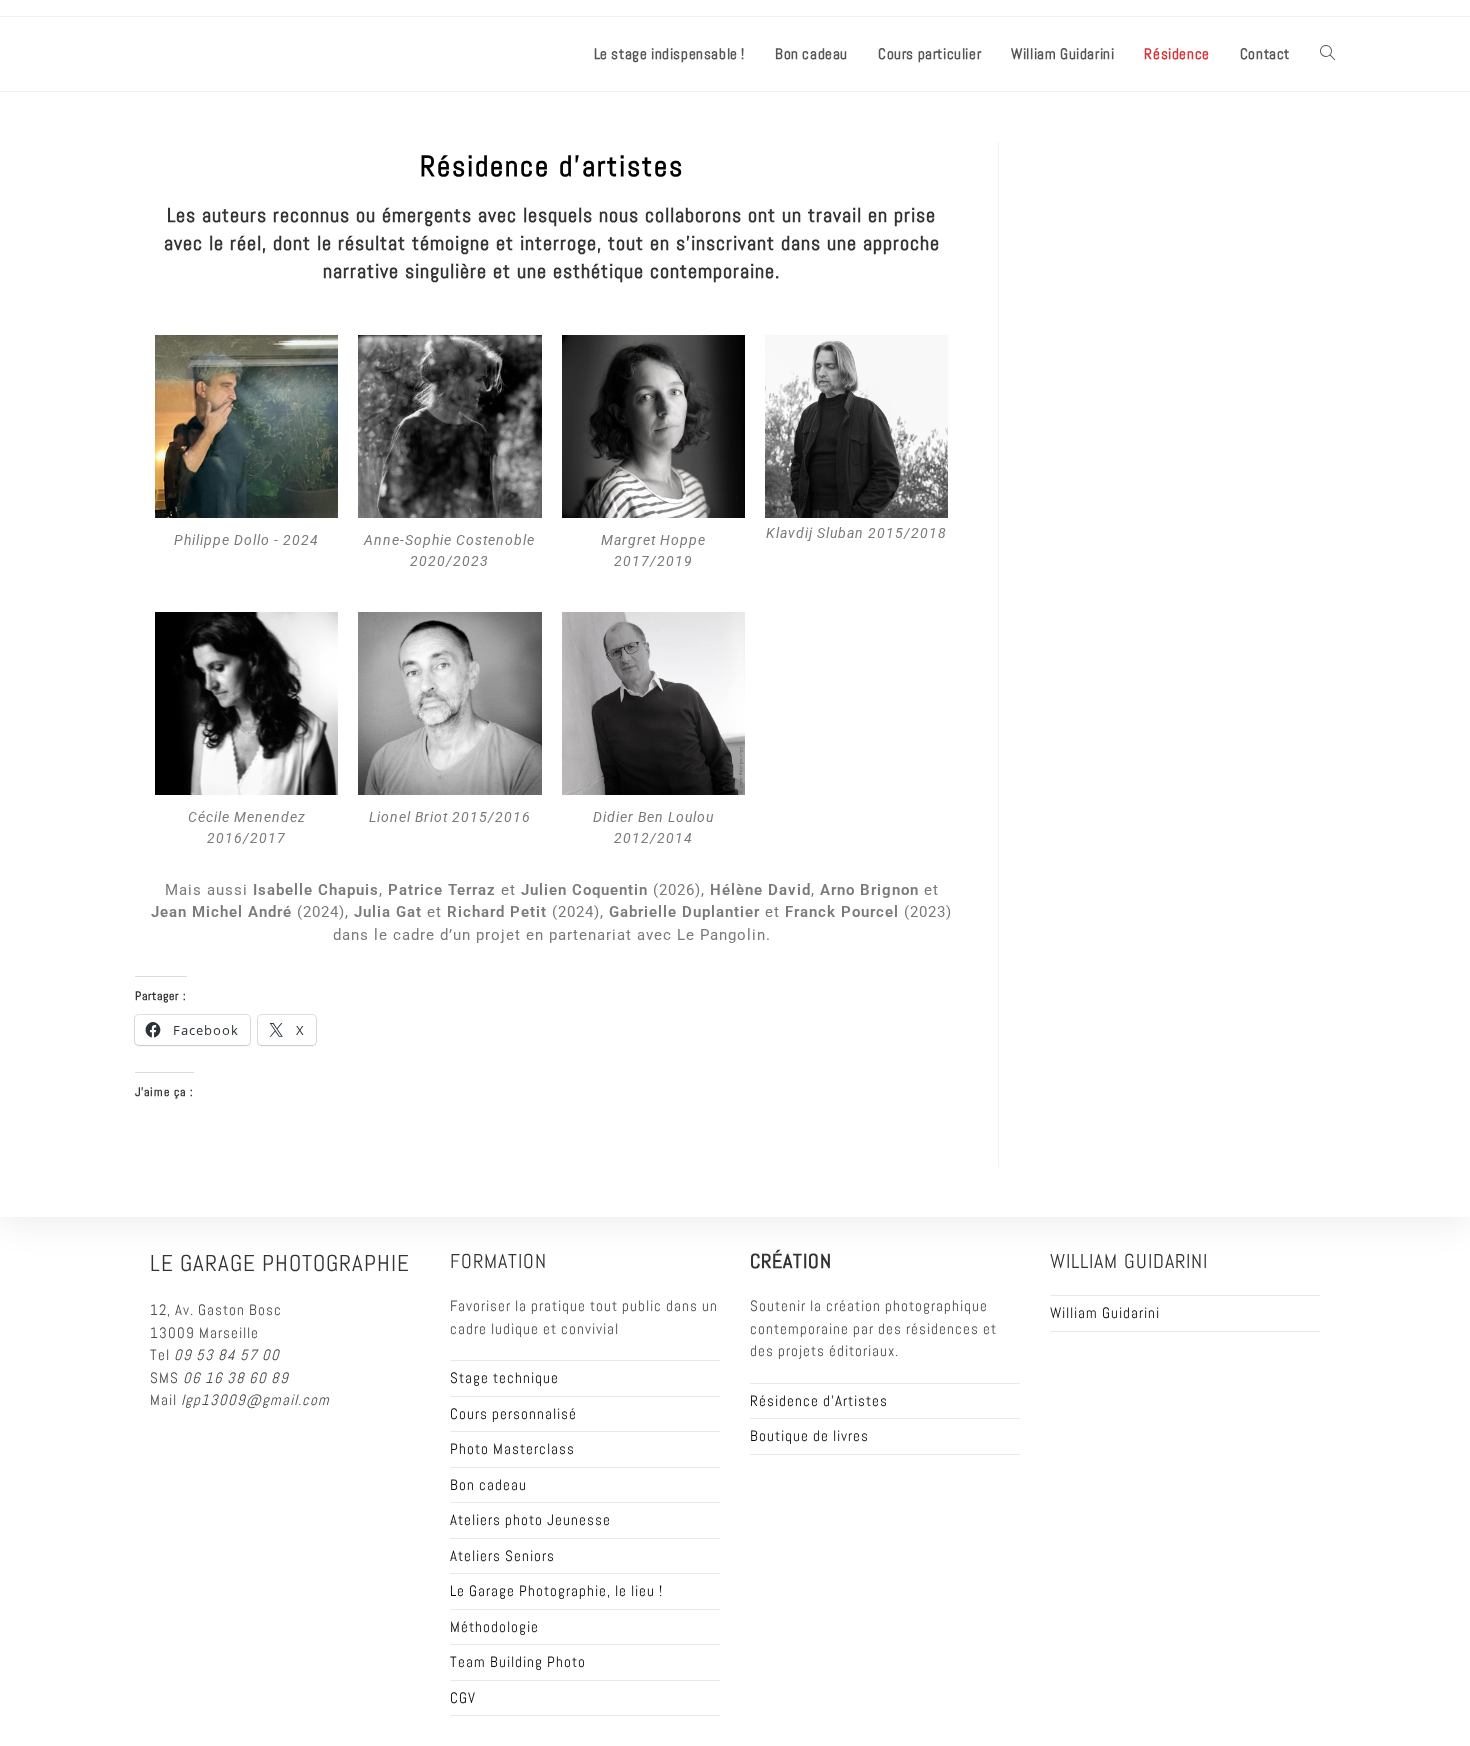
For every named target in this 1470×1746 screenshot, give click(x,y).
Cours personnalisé (513, 1413)
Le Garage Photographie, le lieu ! (556, 1590)
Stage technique (504, 1377)
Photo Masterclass (512, 1448)
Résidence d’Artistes (819, 1400)
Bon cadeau (488, 1484)
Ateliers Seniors (502, 1555)
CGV (463, 1697)
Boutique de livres (809, 1435)
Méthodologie (494, 1626)
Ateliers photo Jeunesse (530, 1519)
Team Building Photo (518, 1661)
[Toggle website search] (1327, 54)
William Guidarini (1105, 1312)
